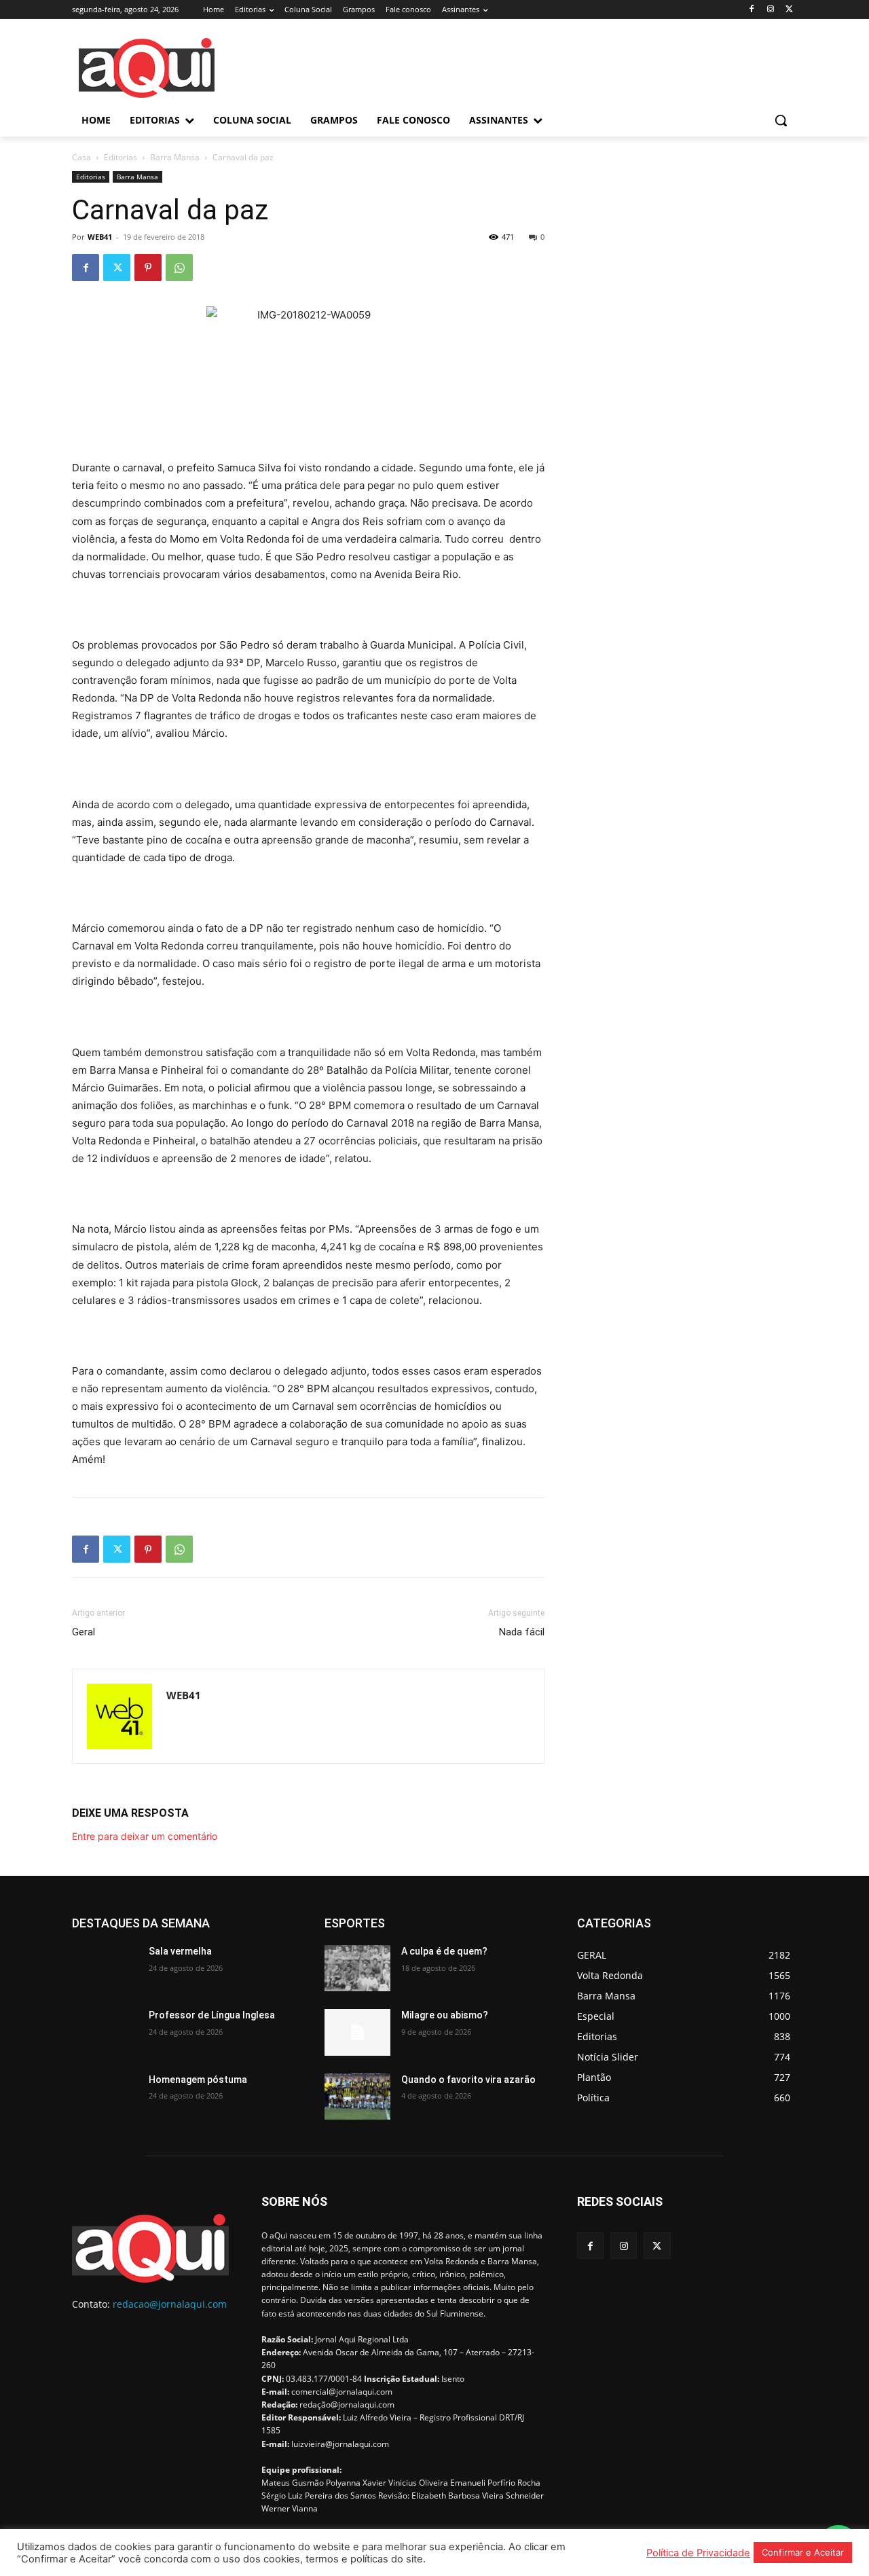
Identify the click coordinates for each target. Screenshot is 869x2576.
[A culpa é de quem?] (357, 1968)
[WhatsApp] (179, 268)
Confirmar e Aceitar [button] (803, 2552)
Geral (84, 1632)
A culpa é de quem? (444, 1951)
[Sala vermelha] (105, 1968)
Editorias (121, 157)
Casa (81, 157)
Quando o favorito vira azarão (468, 2080)
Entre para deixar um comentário (145, 1836)
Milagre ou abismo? (445, 2015)
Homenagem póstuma (198, 2080)
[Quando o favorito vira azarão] (357, 2097)
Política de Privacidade (698, 2553)
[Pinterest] (148, 268)
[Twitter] (789, 10)
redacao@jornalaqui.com (170, 2304)
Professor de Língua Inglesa (212, 2015)
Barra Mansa (175, 157)
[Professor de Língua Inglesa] (105, 2032)
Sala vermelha (180, 1951)
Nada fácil (522, 1632)
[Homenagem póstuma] (105, 2097)
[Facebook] (752, 10)
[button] (781, 120)
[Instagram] (770, 10)
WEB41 (100, 237)
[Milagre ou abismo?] (357, 2032)
